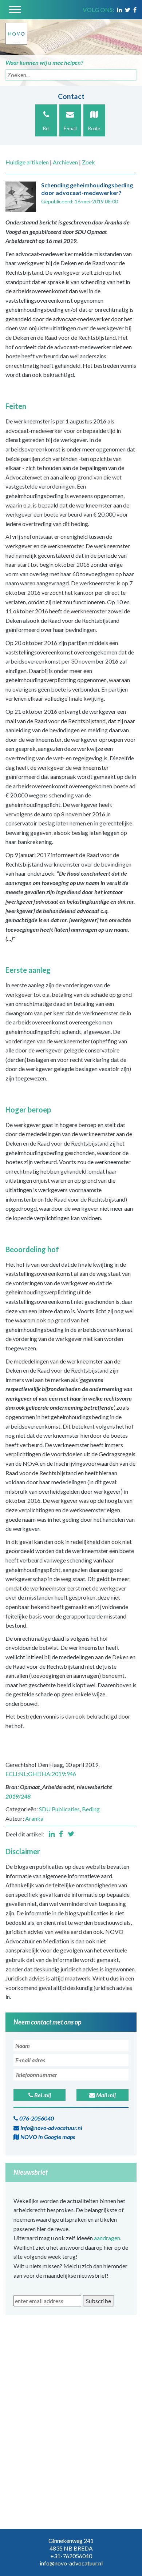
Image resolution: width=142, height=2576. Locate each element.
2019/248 (18, 1796)
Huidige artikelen (27, 162)
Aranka (34, 1818)
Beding (91, 1809)
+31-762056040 (71, 2556)
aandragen (107, 2238)
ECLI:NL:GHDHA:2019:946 (41, 1774)
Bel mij (42, 2095)
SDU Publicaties (59, 1809)
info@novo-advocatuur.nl (51, 2128)
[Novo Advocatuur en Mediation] (16, 31)
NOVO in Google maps (47, 2137)
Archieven (65, 162)
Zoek (88, 162)
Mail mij (105, 2095)
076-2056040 (36, 2118)
